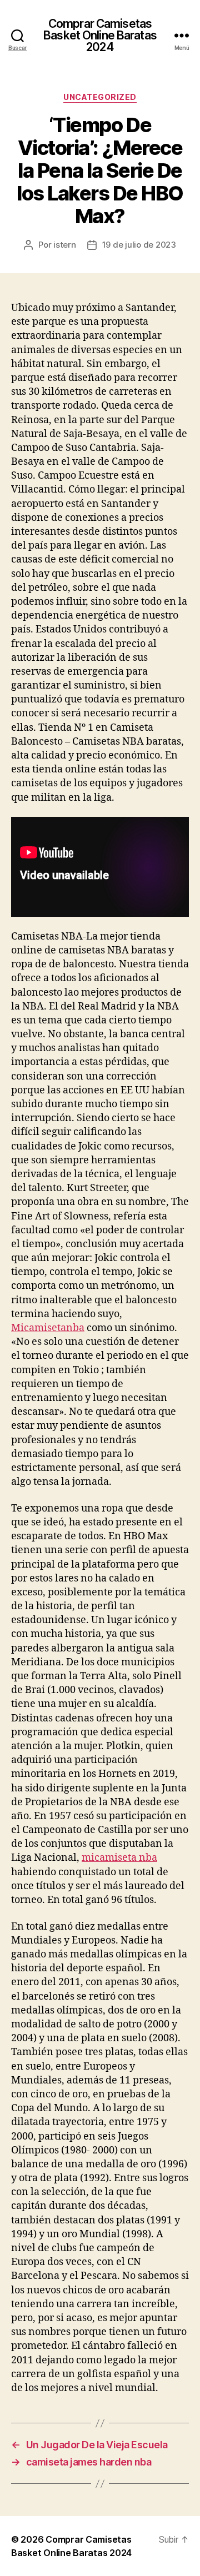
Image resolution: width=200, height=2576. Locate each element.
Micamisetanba (48, 1328)
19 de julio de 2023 (139, 245)
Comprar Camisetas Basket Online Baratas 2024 (100, 35)
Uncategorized (100, 97)
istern (64, 245)
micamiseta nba (119, 1858)
